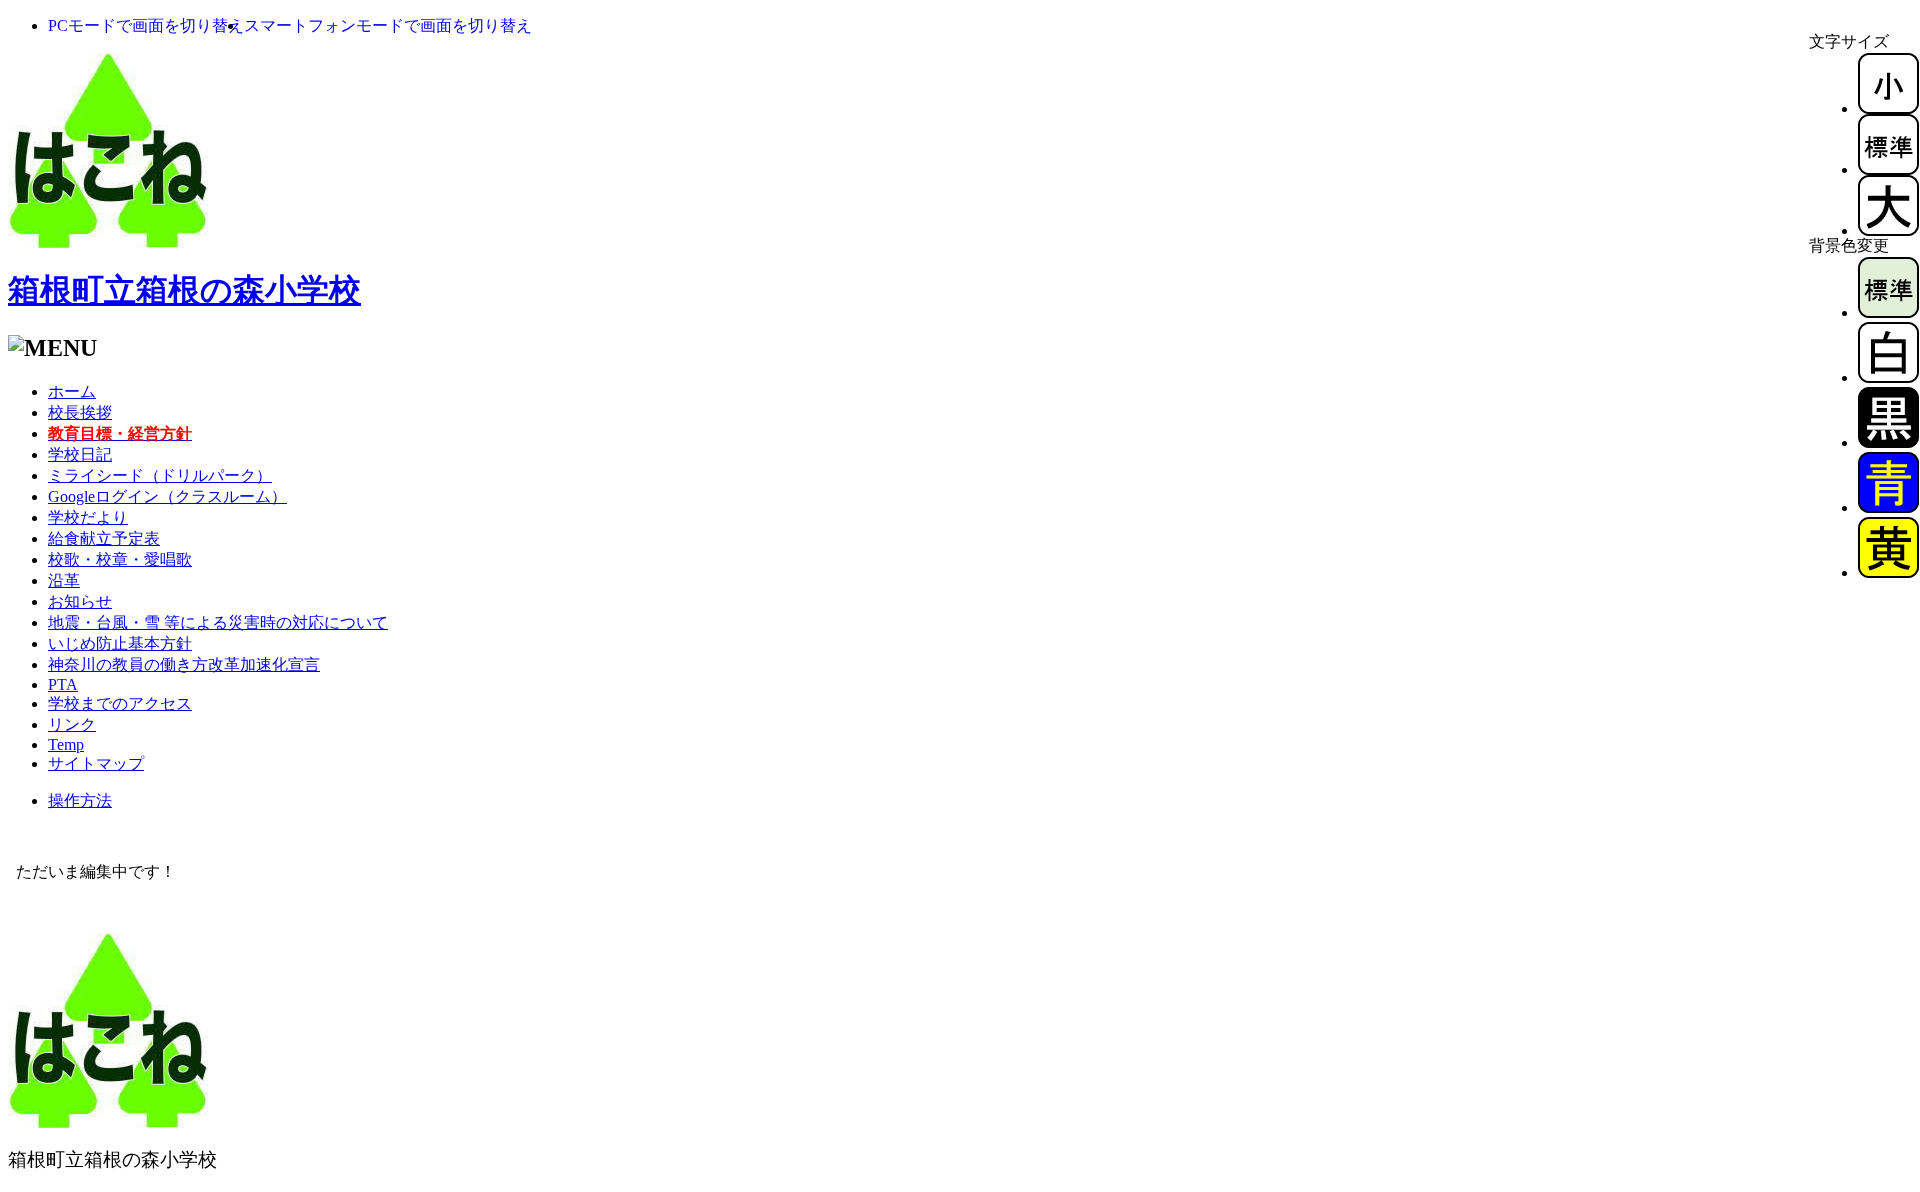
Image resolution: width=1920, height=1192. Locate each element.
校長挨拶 (80, 412)
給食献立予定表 (104, 538)
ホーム (72, 391)
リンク (72, 724)
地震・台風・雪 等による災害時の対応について (218, 622)
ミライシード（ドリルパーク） (160, 475)
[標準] (1888, 169)
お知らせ (80, 601)
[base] (1888, 312)
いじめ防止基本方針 (120, 643)
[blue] (1888, 507)
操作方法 (80, 800)
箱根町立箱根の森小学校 (184, 290)
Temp (66, 744)
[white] (1888, 377)
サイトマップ (96, 763)
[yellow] (1888, 572)
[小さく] (1888, 108)
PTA (63, 684)
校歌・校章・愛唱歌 (120, 559)
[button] (146, 25)
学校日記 (80, 454)
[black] (1888, 442)
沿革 (64, 580)
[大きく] (1888, 230)
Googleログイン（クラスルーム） (167, 496)
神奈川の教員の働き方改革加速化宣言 (184, 664)
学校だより (88, 517)
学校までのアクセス (120, 703)
